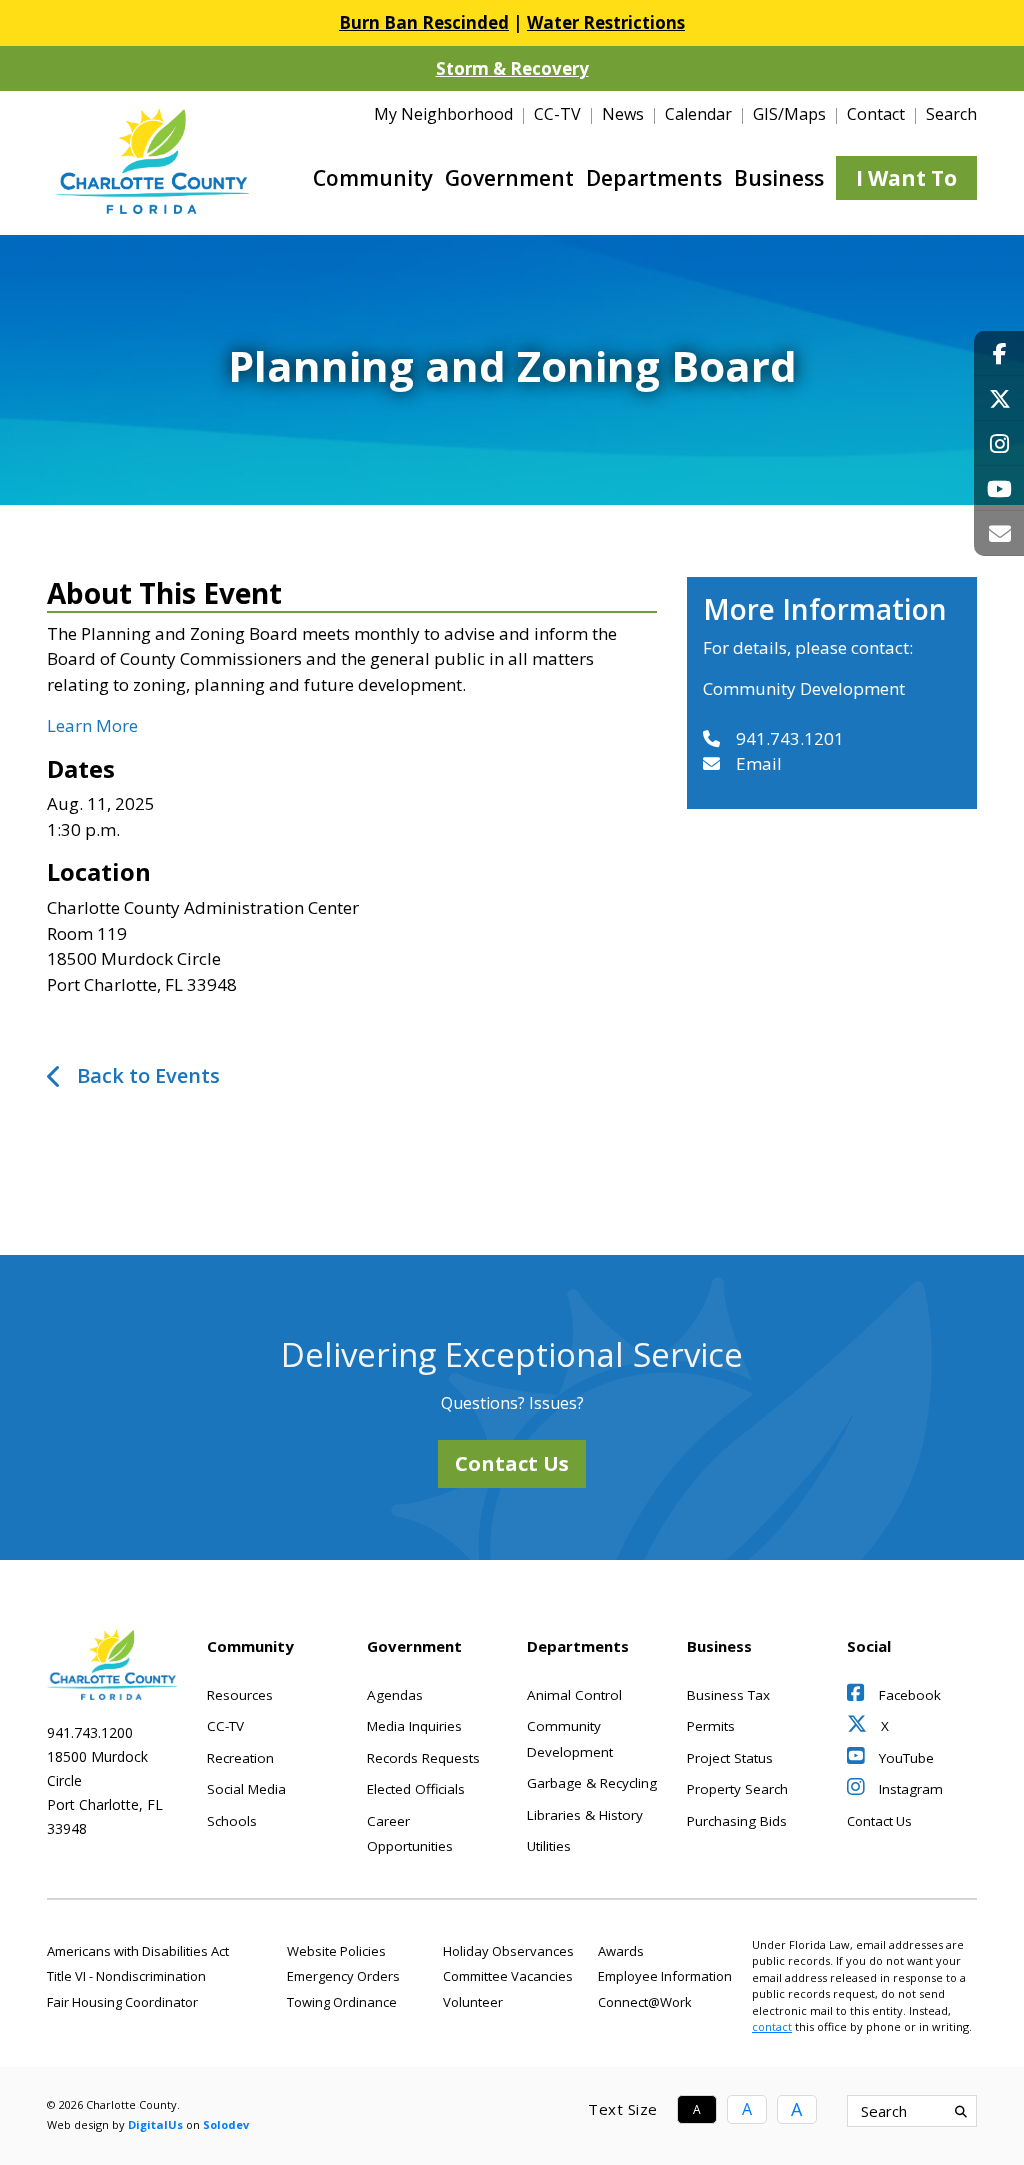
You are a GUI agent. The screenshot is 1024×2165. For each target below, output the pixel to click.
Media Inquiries (414, 1726)
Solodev (226, 2124)
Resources (240, 1695)
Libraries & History (585, 1815)
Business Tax (728, 1695)
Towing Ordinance (342, 2002)
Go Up (975, 2111)
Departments (654, 178)
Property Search (737, 1789)
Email (759, 763)
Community (373, 178)
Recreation (240, 1758)
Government (509, 178)
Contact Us (512, 1463)
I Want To (906, 178)
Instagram (909, 1789)
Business (779, 178)
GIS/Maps (789, 114)
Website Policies (336, 1951)
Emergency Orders (343, 1976)
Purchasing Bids (737, 1821)
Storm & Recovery (512, 68)
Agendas (395, 1695)
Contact (876, 114)
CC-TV (557, 114)
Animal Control (574, 1695)
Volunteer (473, 2002)
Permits (711, 1726)
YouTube (904, 1758)
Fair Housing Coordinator (122, 2002)
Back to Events (148, 1075)
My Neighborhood (443, 114)
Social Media (246, 1789)
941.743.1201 (790, 738)
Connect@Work (645, 2002)
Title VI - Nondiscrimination (126, 1976)
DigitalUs (155, 2124)
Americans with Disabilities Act (138, 1951)
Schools (232, 1821)
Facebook (908, 1695)
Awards (621, 1951)
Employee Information (665, 1976)
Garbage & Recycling (592, 1783)
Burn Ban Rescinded (424, 22)
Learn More (92, 725)
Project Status (730, 1758)
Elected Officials (416, 1789)
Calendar (698, 114)
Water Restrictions (606, 22)
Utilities (549, 1846)
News (623, 114)
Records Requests (423, 1758)
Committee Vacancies (508, 1976)
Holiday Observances (508, 1951)
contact (772, 2026)
